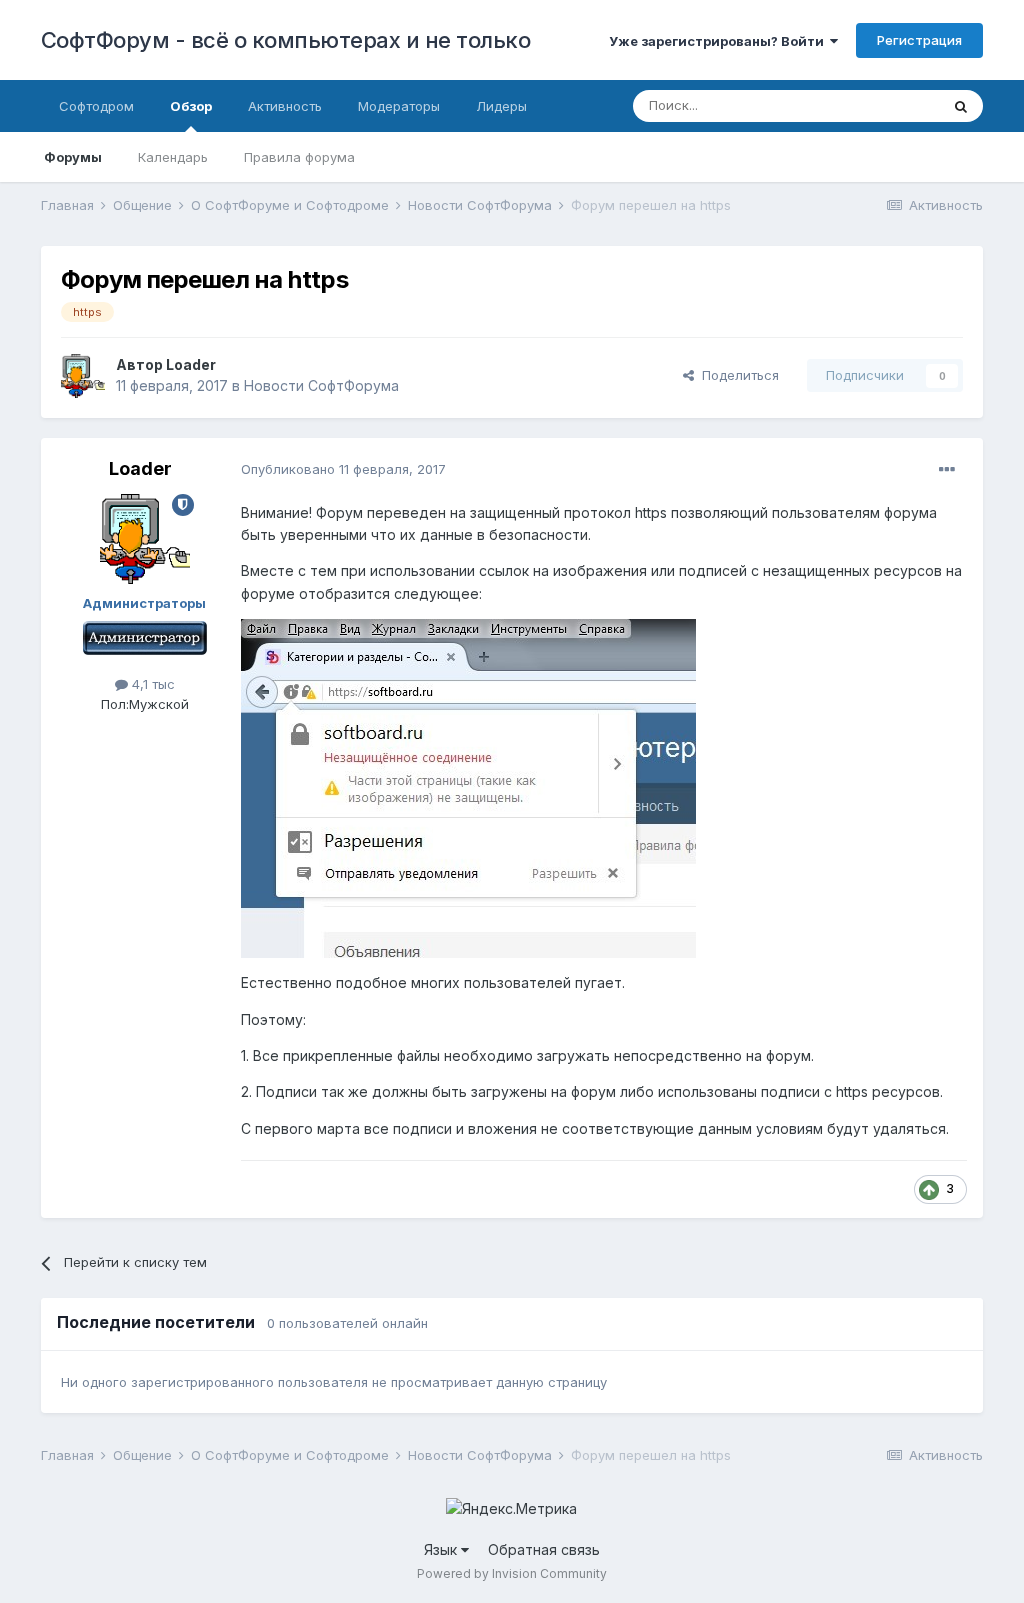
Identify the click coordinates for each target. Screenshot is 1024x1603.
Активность (285, 106)
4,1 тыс (151, 684)
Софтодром (96, 106)
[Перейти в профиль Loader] (83, 376)
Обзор (191, 106)
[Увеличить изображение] (468, 787)
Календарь (173, 157)
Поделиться (736, 375)
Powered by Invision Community (512, 1573)
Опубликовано (343, 469)
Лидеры (501, 106)
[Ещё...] (947, 470)
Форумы (73, 157)
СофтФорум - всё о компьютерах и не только (286, 40)
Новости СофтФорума (321, 385)
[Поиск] (961, 106)
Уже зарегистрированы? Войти (719, 41)
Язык (442, 1549)
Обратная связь (544, 1549)
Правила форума (299, 157)
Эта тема (885, 105)
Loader (191, 364)
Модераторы (399, 106)
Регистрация (919, 40)
